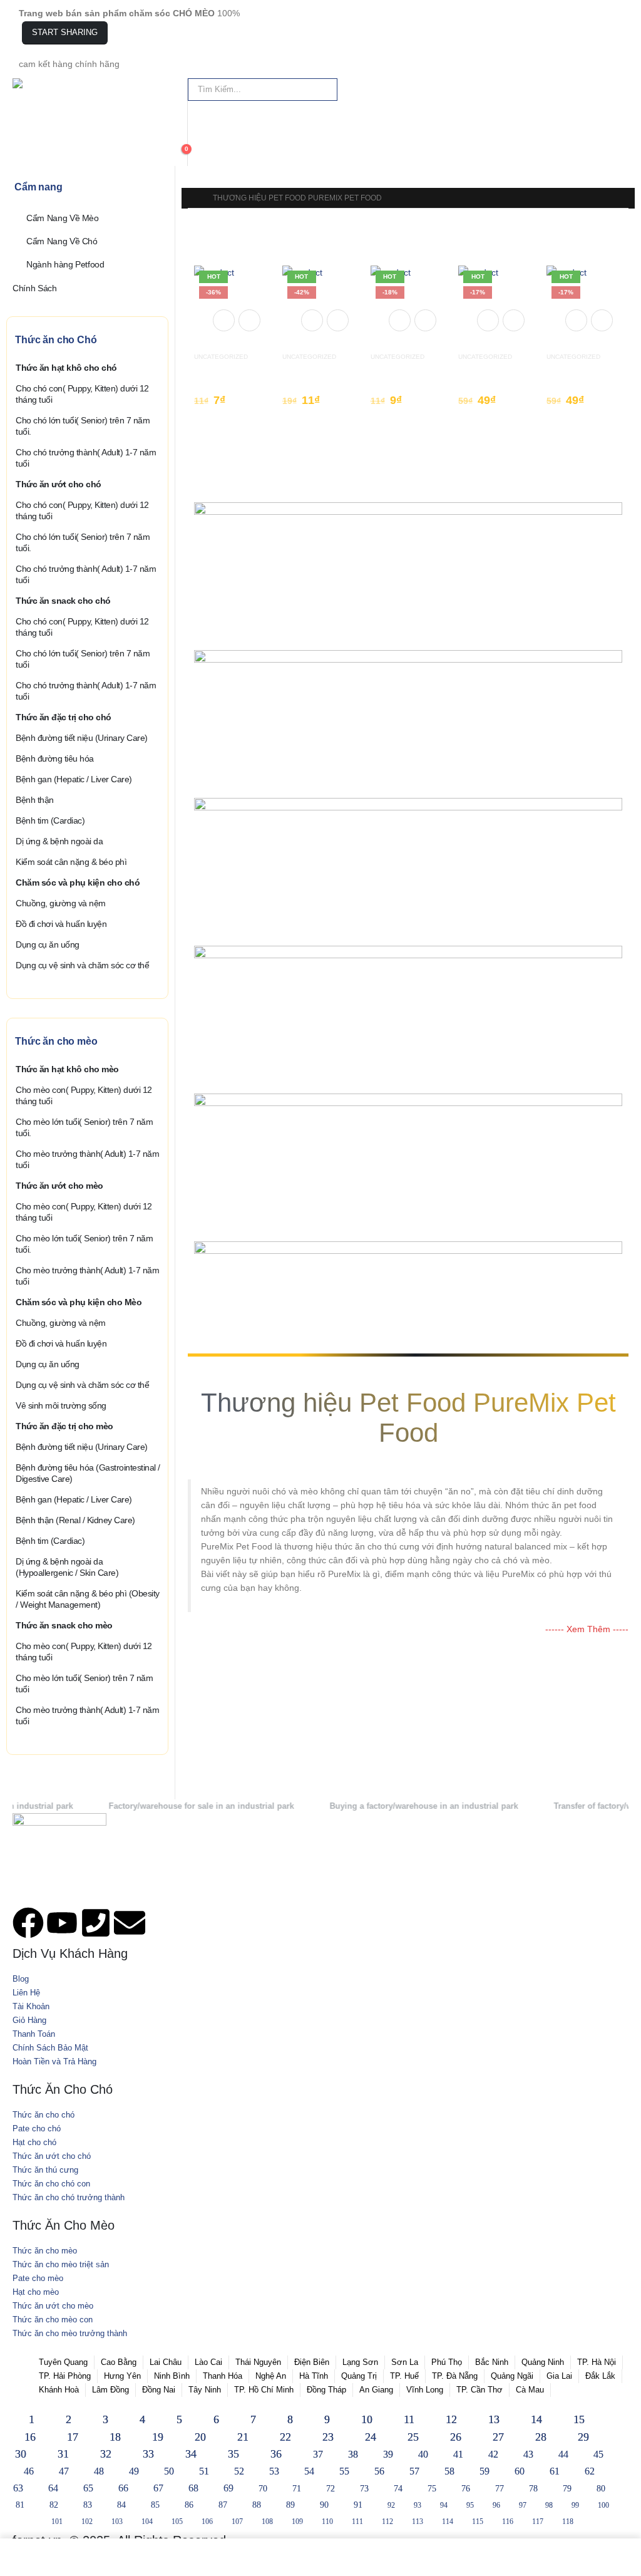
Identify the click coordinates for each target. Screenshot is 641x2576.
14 (536, 2419)
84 (121, 2505)
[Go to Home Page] (192, 198)
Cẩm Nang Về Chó (62, 241)
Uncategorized (221, 357)
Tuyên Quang (63, 2362)
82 (54, 2505)
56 (379, 2471)
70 (263, 2489)
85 (155, 2505)
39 (388, 2454)
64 (53, 2488)
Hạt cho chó (34, 2143)
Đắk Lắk (600, 2376)
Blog (21, 1979)
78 (533, 2489)
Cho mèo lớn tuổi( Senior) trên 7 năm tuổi (84, 1684)
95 (470, 2505)
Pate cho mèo (38, 2279)
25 (413, 2437)
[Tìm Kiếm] (325, 90)
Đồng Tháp (326, 2390)
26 (456, 2437)
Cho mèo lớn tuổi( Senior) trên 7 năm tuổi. (84, 1127)
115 (478, 2522)
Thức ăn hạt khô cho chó (66, 368)
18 (115, 2437)
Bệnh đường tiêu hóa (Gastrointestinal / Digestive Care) (88, 1473)
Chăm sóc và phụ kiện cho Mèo (79, 1302)
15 (579, 2419)
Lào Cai (208, 2362)
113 (418, 2522)
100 (603, 2505)
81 (20, 2505)
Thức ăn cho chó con (51, 2184)
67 (158, 2488)
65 (88, 2488)
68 (193, 2488)
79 (567, 2489)
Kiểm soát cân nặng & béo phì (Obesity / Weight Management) (88, 1599)
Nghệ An (271, 2376)
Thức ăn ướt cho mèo (59, 1186)
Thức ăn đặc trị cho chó (64, 717)
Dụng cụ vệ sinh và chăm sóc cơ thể (82, 965)
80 (601, 2489)
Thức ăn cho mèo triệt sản (61, 2265)
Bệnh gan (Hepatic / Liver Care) (74, 779)
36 (276, 2454)
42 (493, 2454)
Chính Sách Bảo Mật (50, 2048)
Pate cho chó (37, 2129)
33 (148, 2454)
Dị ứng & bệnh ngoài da (59, 841)
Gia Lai (559, 2376)
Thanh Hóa (223, 2376)
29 (583, 2437)
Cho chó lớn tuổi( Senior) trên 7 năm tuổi (83, 659)
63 (18, 2488)
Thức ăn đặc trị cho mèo (64, 1426)
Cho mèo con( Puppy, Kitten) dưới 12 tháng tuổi (84, 1095)
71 (297, 2489)
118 (568, 2522)
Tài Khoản (31, 2007)
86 (189, 2505)
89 (290, 2505)
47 (64, 2471)
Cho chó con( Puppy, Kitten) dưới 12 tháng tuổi (82, 394)
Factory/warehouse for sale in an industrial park (154, 1806)
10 (367, 2419)
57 (414, 2471)
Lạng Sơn (360, 2362)
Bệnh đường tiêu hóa (55, 758)
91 (358, 2505)
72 (331, 2489)
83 (88, 2505)
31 (63, 2454)
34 (191, 2454)
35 (233, 2454)
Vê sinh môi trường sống (61, 1405)
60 (520, 2471)
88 (257, 2505)
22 (285, 2437)
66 (123, 2488)
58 (449, 2471)
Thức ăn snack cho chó (63, 601)
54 (309, 2471)
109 (297, 2522)
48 (99, 2471)
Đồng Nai (159, 2390)
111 (357, 2522)
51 (204, 2471)
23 (328, 2437)
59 (485, 2471)
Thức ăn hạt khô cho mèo (67, 1069)
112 (387, 2522)
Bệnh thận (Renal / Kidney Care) (75, 1520)
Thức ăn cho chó (44, 2115)
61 (555, 2471)
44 (563, 2454)
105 (177, 2522)
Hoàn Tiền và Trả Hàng (54, 2062)
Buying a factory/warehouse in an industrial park (377, 1806)
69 (228, 2488)
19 (158, 2437)
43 (528, 2454)
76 (466, 2489)
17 (73, 2437)
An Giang (376, 2390)
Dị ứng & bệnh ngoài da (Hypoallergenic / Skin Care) (67, 1567)
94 (444, 2505)
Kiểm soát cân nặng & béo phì (71, 862)
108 (267, 2522)
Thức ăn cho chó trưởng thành (69, 2198)
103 (117, 2522)
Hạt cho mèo (36, 2292)
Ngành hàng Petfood (65, 264)
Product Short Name (235, 368)
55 (344, 2471)
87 (223, 2505)
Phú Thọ (447, 2362)
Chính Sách (35, 287)
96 (496, 2505)
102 (87, 2522)
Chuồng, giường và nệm (61, 903)
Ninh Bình (172, 2376)
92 (391, 2505)
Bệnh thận (35, 800)
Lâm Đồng (110, 2390)
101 (57, 2522)
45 (598, 2454)
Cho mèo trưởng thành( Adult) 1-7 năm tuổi (87, 1159)
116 (508, 2522)
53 (274, 2471)
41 (458, 2454)
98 (549, 2505)
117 (538, 2522)
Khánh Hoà (59, 2390)
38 (353, 2454)
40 (423, 2454)
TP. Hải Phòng (65, 2376)
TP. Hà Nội (597, 2362)
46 (29, 2471)
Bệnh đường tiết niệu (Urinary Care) (82, 738)
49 (134, 2471)
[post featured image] (232, 303)
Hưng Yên (122, 2376)
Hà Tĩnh (314, 2376)
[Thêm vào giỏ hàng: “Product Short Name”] (224, 320)
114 (448, 2522)
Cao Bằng (119, 2362)
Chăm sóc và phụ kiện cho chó (78, 882)
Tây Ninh (205, 2390)
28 (541, 2437)
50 (169, 2471)
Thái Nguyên (258, 2362)
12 (451, 2419)
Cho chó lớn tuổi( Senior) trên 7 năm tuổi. (83, 426)
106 (207, 2522)
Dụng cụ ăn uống (48, 944)
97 (523, 2505)
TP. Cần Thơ (479, 2390)
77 (500, 2489)
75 (432, 2489)
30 (21, 2454)
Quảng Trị (359, 2376)
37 (318, 2454)
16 (30, 2437)
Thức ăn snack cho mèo (64, 1625)
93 (418, 2505)
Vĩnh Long (425, 2390)
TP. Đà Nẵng (455, 2376)
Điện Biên (312, 2362)
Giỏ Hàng (29, 2020)
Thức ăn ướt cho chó (59, 484)
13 (494, 2419)
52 (239, 2471)
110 (327, 2522)
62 (590, 2471)
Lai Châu (166, 2362)
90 (324, 2505)
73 (364, 2489)
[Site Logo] (44, 83)
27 (498, 2437)
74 (398, 2489)
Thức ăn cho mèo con (53, 2320)
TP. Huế (404, 2376)
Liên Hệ (26, 1993)
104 (147, 2522)
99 (575, 2505)
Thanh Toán (34, 2034)
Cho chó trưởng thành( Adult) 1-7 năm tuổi (86, 458)
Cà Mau (530, 2390)
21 (243, 2437)
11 (409, 2419)
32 (106, 2454)
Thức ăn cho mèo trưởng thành (70, 2334)
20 (200, 2437)
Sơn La (405, 2362)
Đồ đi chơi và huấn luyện (61, 924)
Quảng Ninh (543, 2362)
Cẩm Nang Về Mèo (63, 218)
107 (237, 2522)
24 (371, 2437)
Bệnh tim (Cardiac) (50, 820)
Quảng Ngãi (512, 2376)
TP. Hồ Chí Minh (264, 2390)
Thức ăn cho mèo (45, 2251)
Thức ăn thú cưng (45, 2170)
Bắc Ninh (492, 2362)
